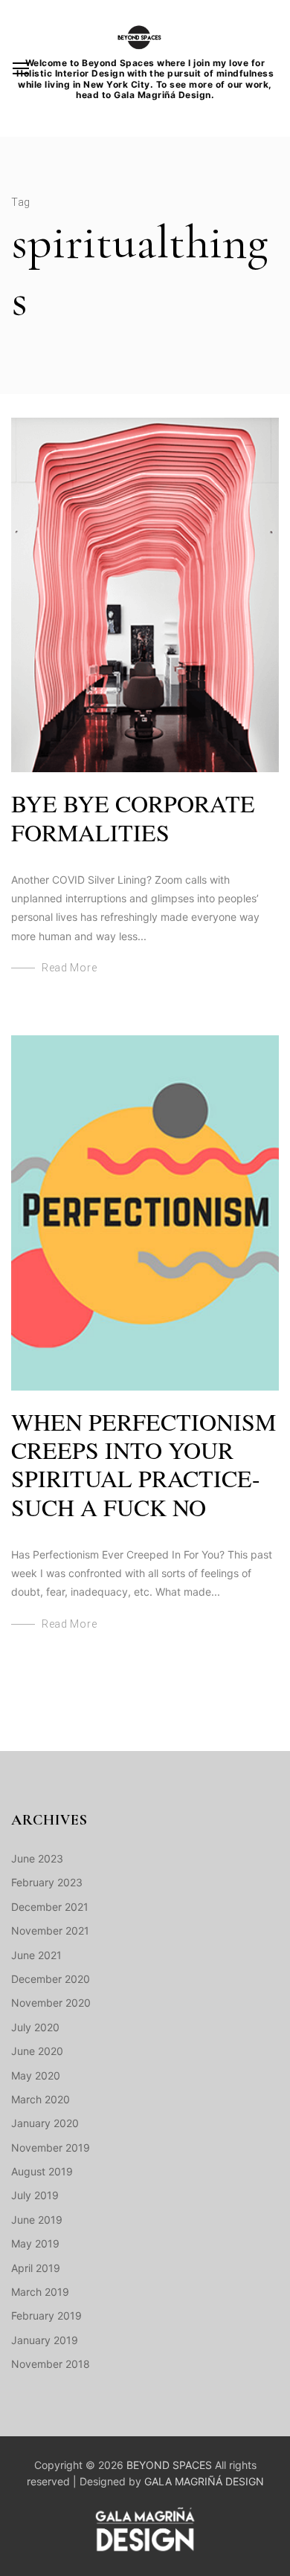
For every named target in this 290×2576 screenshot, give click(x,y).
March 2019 (40, 2292)
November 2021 (50, 1931)
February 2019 (46, 2316)
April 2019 (36, 2268)
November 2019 (51, 2148)
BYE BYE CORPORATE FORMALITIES (133, 817)
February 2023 (47, 1882)
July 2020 (35, 2027)
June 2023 (37, 1858)
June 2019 (37, 2220)
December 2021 (50, 1907)
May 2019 (35, 2243)
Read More (69, 968)
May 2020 (36, 2075)
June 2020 (37, 2051)
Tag (21, 202)
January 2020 (45, 2123)
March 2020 (41, 2099)
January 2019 (45, 2340)
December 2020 (51, 1979)
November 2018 (51, 2364)
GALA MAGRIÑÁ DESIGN (204, 2481)
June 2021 (36, 1955)
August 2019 (42, 2171)
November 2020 (51, 2003)
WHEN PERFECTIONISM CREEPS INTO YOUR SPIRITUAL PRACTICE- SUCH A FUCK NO (144, 1464)
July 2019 (35, 2195)
